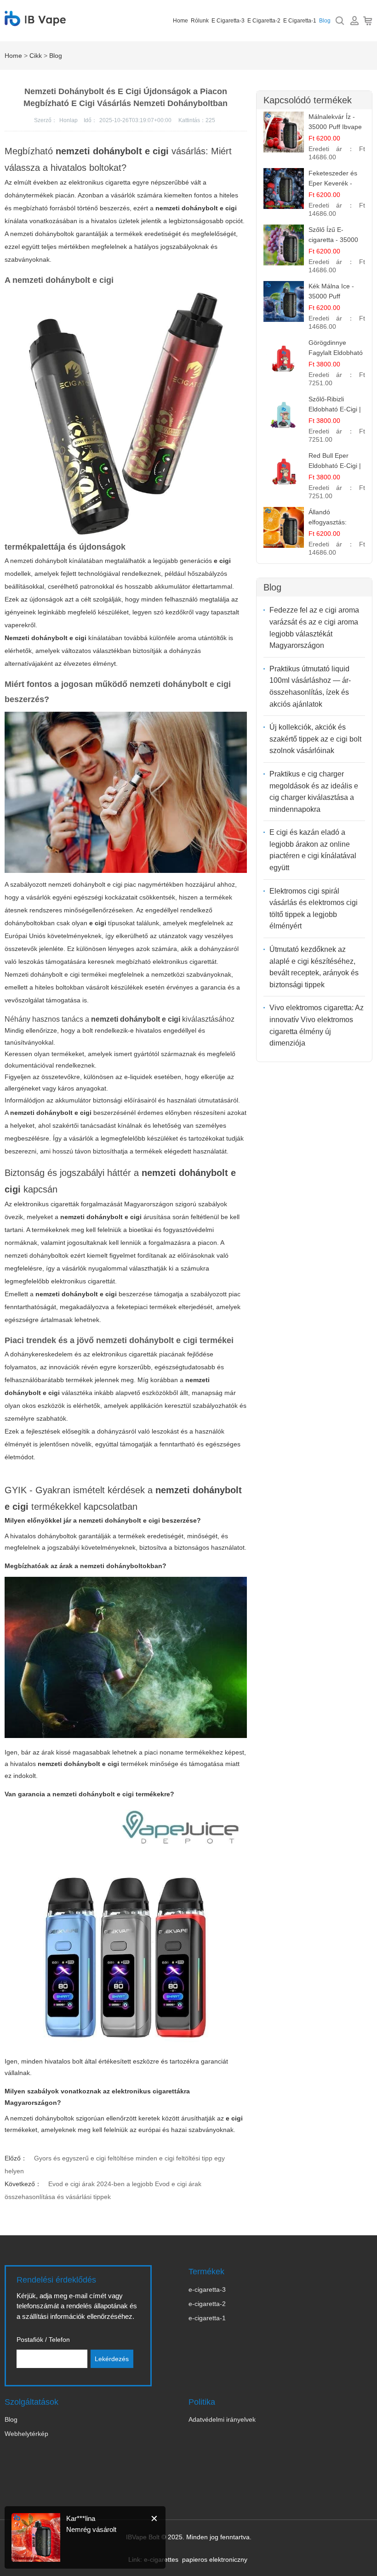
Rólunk (200, 21)
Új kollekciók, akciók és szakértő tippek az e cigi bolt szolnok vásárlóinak (315, 739)
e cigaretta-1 (300, 21)
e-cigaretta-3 (207, 2289)
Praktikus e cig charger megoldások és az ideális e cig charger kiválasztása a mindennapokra (314, 792)
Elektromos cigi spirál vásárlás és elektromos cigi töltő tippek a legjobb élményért (314, 909)
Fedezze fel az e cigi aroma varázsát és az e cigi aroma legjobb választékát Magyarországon (314, 628)
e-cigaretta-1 (207, 2318)
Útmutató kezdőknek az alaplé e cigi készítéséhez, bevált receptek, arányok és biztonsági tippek (314, 967)
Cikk (36, 56)
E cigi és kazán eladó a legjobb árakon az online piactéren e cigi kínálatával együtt (313, 850)
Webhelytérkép (26, 2434)
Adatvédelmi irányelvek (222, 2419)
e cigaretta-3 (228, 21)
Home (180, 21)
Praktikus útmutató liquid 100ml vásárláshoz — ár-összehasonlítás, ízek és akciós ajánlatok (310, 686)
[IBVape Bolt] (35, 21)
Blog (325, 21)
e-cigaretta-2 (207, 2304)
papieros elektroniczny (215, 2559)
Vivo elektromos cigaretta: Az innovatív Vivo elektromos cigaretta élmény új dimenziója (317, 1025)
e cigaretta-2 (264, 21)
